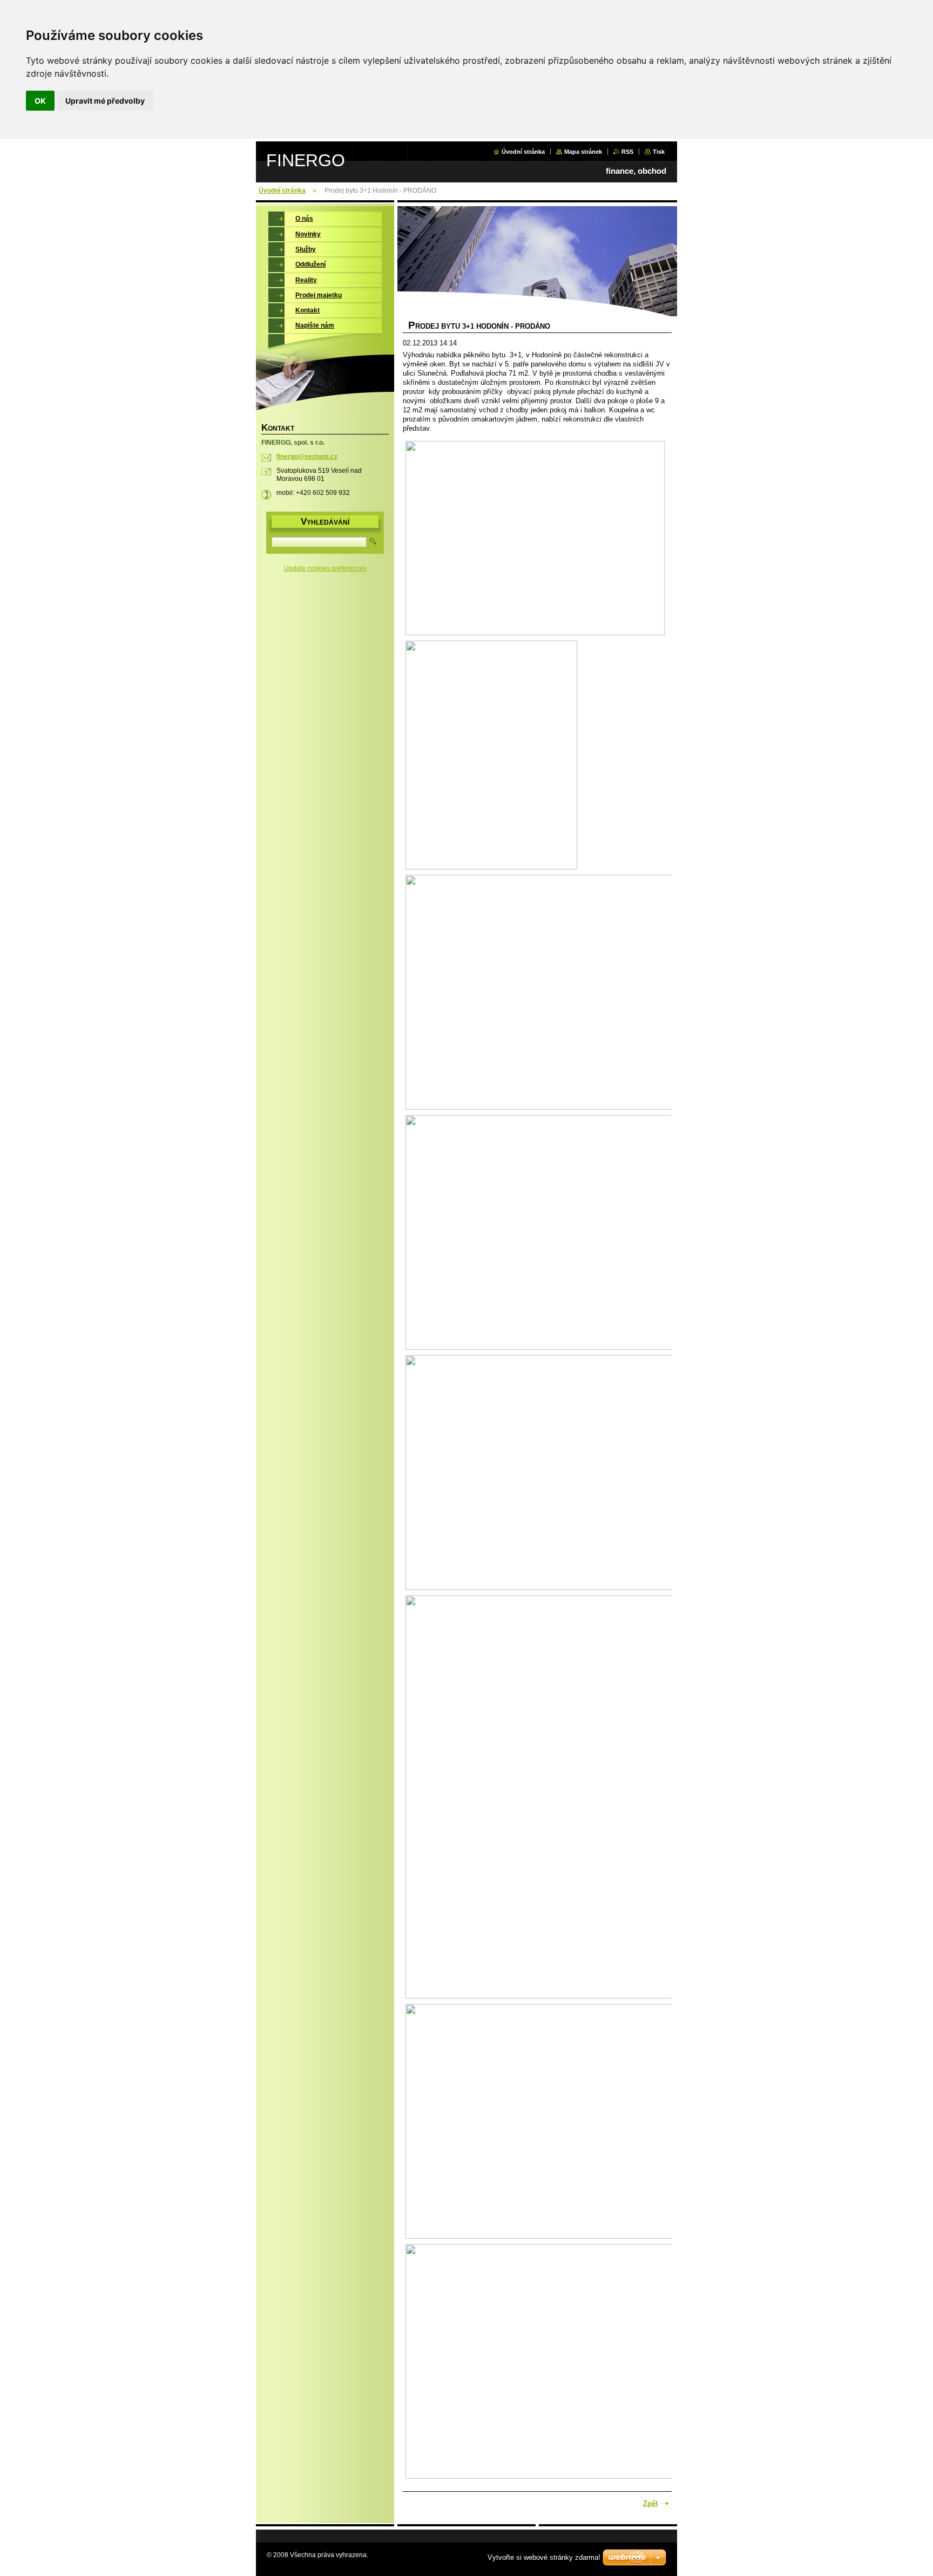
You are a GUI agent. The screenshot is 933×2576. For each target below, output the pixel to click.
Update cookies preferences (325, 568)
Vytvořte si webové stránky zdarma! (544, 2557)
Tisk (659, 152)
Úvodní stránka (523, 152)
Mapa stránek (583, 152)
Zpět (650, 2503)
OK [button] (40, 101)
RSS (627, 152)
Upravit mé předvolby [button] (105, 101)
